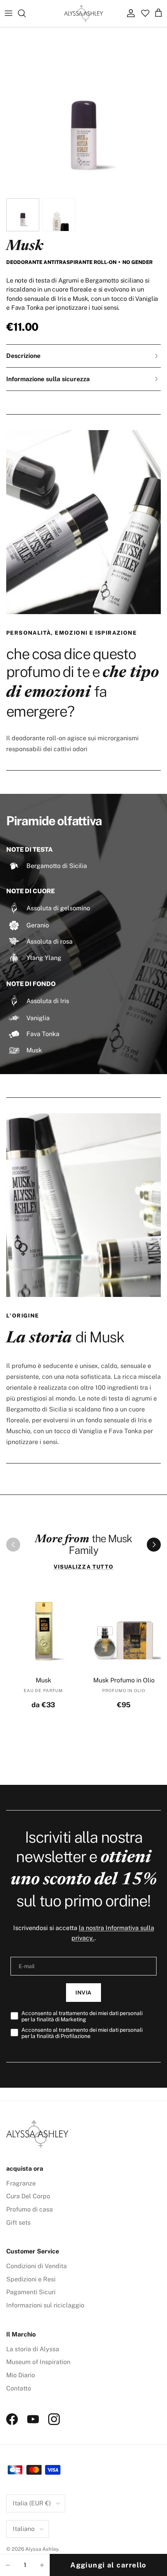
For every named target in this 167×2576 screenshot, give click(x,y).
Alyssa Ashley (42, 2549)
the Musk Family (83, 1545)
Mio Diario (21, 2375)
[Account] (129, 13)
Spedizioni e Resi (31, 2279)
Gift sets (18, 2223)
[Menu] (9, 13)
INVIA (83, 1993)
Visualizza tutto (84, 1567)
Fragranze (21, 2183)
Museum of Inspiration (38, 2362)
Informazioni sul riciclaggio (45, 2305)
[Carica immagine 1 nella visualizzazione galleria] (83, 111)
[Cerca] (26, 13)
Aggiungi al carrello (108, 2565)
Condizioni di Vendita (37, 2266)
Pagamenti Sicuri (31, 2292)
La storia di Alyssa (33, 2349)
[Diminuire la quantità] (8, 2565)
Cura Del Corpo (28, 2196)
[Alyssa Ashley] (83, 13)
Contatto (19, 2388)
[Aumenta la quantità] (42, 2565)
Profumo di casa (30, 2209)
